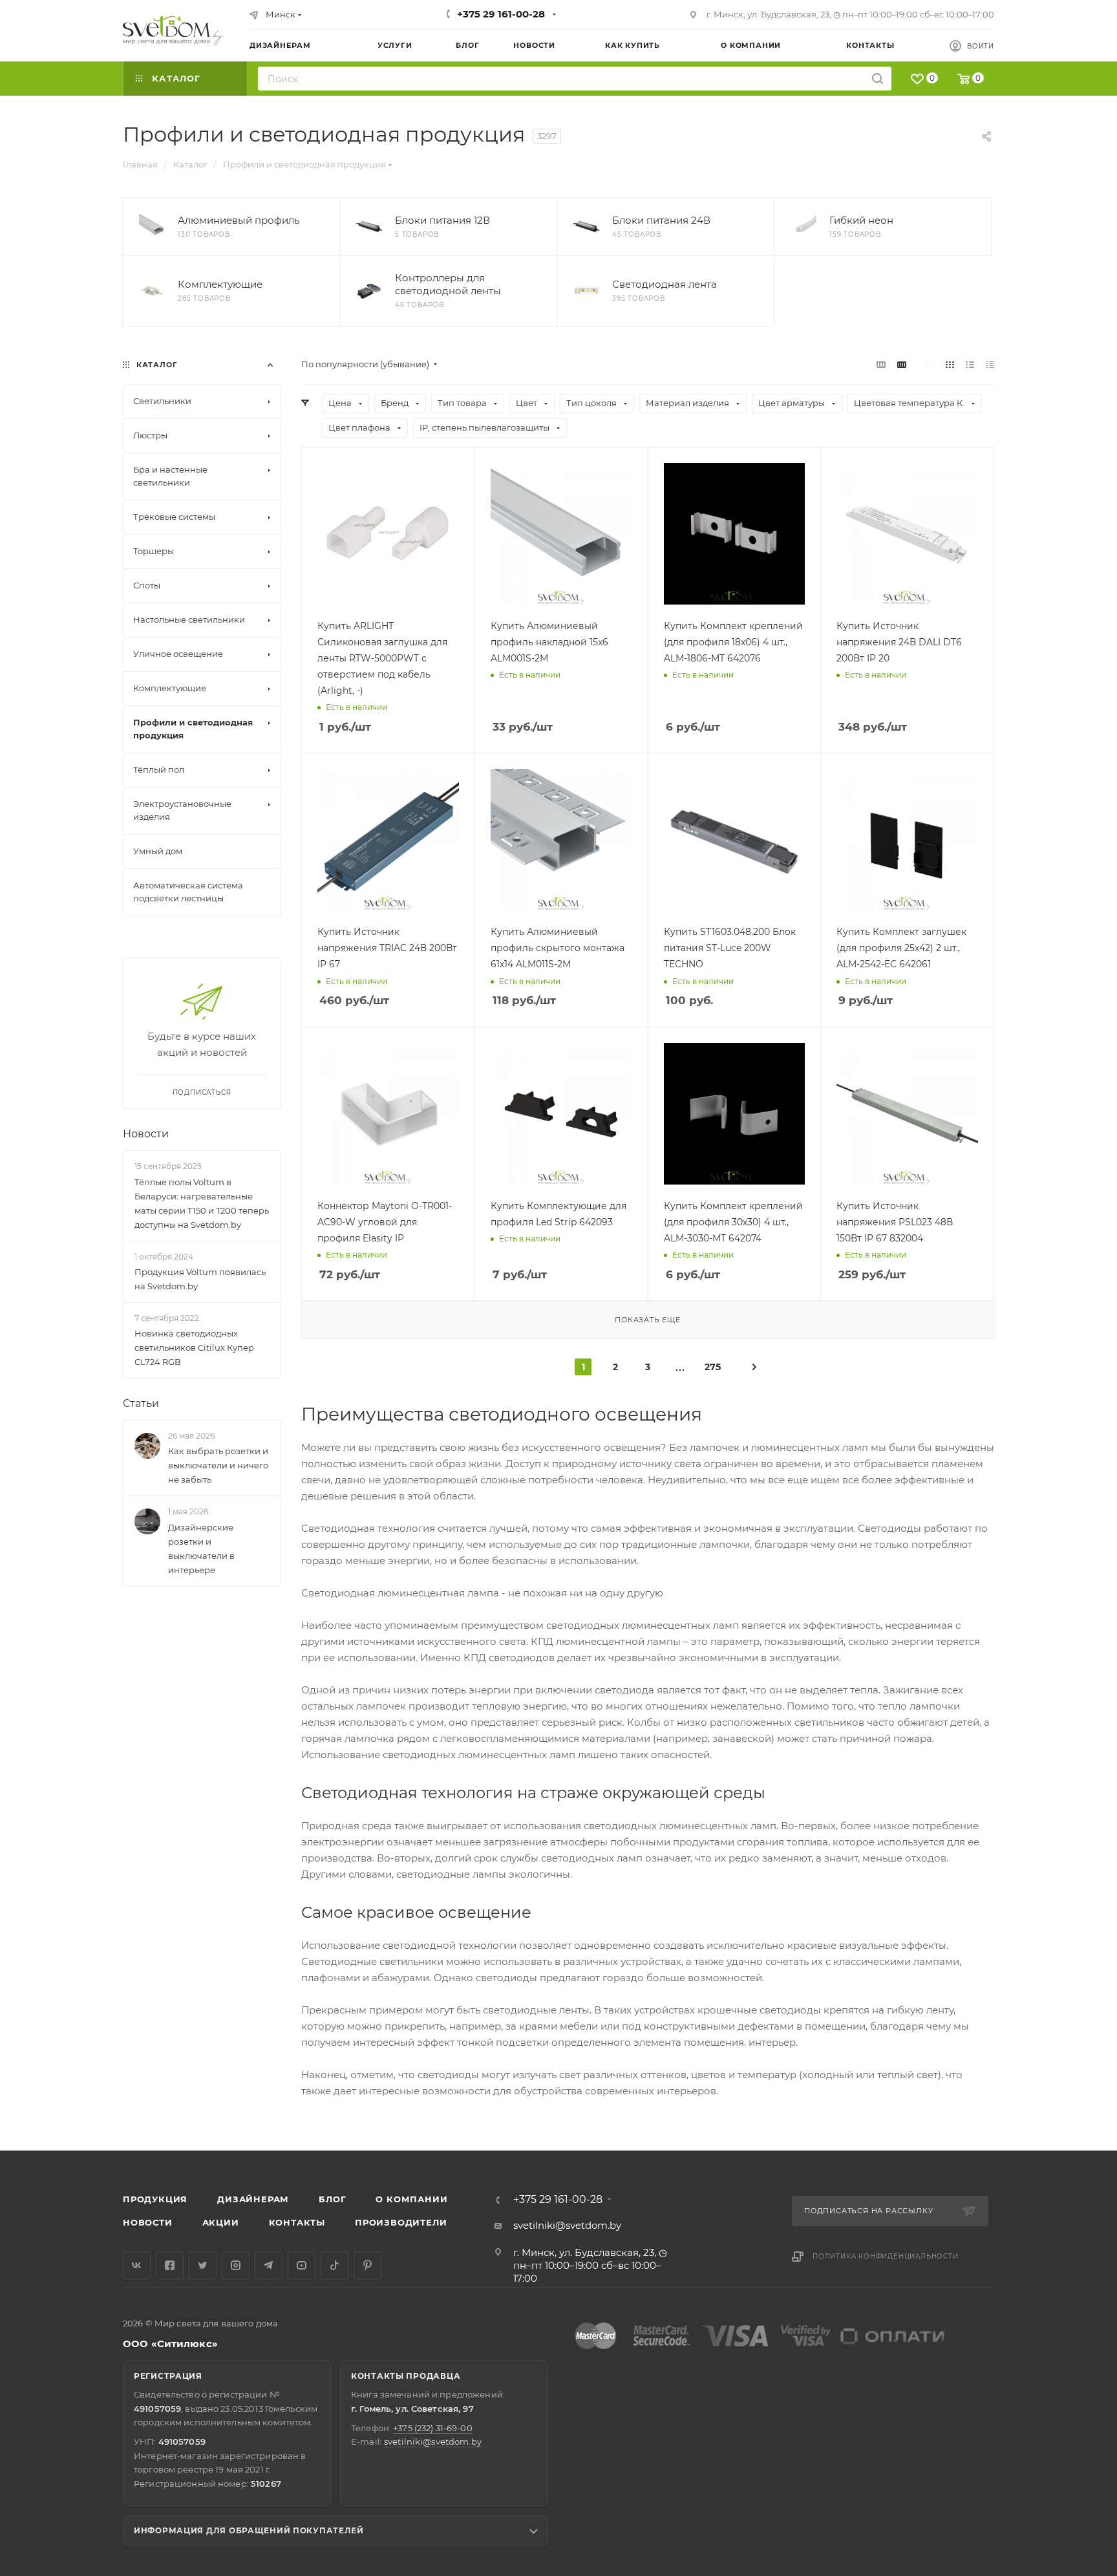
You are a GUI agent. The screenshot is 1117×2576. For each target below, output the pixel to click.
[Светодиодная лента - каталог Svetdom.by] (586, 291)
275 (713, 1367)
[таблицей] (990, 364)
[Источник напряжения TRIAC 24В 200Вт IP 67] (388, 840)
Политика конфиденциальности (886, 2256)
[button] (1054, 2101)
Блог (332, 2199)
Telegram (269, 2265)
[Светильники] (173, 30)
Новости (146, 1134)
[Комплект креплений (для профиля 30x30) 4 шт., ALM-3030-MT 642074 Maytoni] (735, 1114)
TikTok (335, 2265)
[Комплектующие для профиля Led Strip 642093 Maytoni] (561, 1114)
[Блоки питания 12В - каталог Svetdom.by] (369, 227)
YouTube (302, 2265)
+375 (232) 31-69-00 (432, 2428)
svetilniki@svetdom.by (567, 2225)
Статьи (141, 1403)
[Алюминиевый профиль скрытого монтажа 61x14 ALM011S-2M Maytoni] (561, 840)
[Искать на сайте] (878, 79)
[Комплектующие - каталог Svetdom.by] (152, 291)
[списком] (970, 364)
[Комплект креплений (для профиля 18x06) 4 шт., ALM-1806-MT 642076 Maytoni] (735, 534)
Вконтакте (137, 2265)
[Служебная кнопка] (754, 1366)
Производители (401, 2222)
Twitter (203, 2265)
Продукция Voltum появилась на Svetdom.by (200, 1279)
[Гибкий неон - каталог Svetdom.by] (803, 227)
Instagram (236, 2265)
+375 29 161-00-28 (501, 14)
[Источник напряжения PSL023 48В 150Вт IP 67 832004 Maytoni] (907, 1114)
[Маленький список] (881, 364)
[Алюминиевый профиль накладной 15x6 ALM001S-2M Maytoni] (561, 534)
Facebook (170, 2265)
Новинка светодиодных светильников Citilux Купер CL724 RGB (194, 1347)
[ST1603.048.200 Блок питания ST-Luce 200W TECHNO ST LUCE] (735, 840)
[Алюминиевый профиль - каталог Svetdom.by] (152, 227)
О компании (411, 2199)
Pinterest (367, 2265)
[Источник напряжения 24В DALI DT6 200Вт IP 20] (907, 534)
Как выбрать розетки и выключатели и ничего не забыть (218, 1466)
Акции (221, 2222)
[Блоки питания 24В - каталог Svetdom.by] (586, 227)
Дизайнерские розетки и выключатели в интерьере (201, 1549)
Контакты (297, 2222)
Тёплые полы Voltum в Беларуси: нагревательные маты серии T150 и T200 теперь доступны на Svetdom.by (202, 1203)
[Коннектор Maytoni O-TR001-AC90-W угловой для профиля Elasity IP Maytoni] (388, 1114)
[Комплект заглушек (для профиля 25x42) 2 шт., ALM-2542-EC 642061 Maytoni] (907, 840)
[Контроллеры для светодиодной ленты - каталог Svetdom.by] (369, 291)
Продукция (155, 2199)
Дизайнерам (253, 2199)
